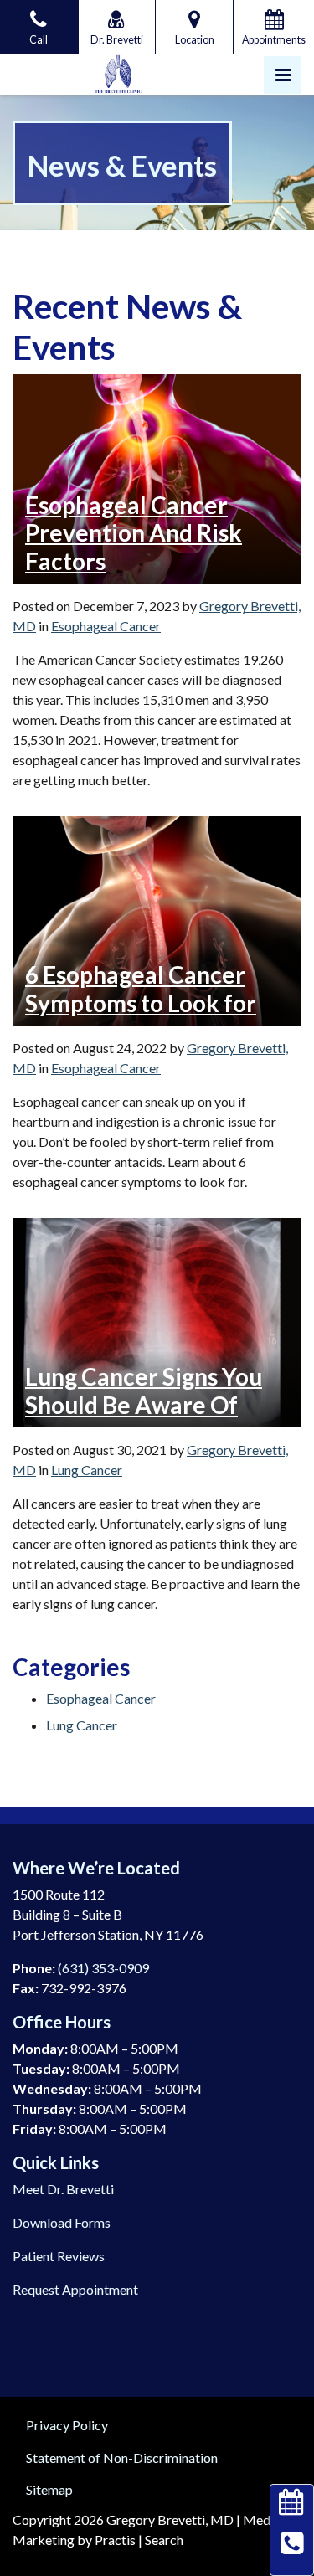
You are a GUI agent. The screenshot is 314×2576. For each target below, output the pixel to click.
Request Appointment (75, 2289)
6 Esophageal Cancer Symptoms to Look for (141, 989)
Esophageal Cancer (106, 626)
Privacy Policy (67, 2425)
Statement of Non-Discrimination (122, 2458)
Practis (115, 2540)
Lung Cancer (87, 1470)
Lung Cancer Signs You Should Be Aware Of (144, 1391)
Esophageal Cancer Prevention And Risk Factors (134, 533)
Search (164, 2540)
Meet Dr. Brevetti (63, 2189)
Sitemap (49, 2489)
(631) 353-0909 (103, 1968)
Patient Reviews (59, 2256)
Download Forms (62, 2222)
